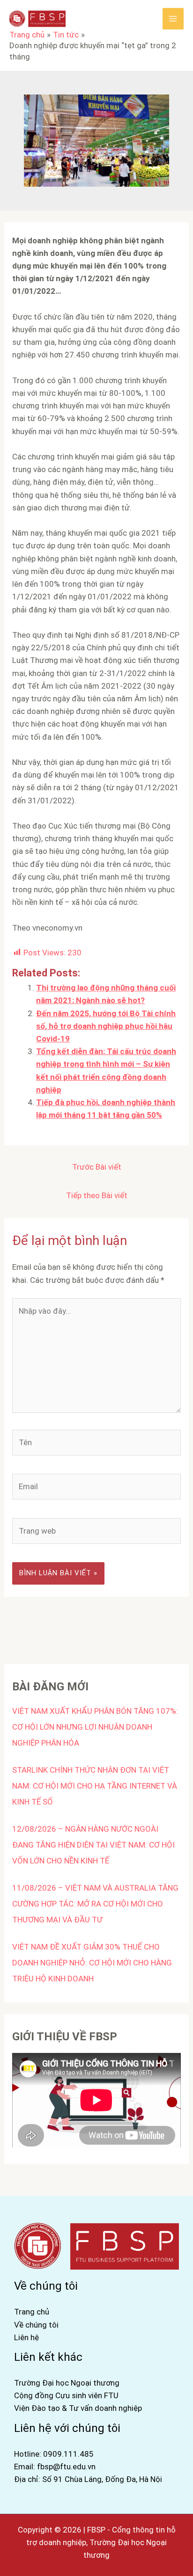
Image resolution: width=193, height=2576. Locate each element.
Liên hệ (26, 2337)
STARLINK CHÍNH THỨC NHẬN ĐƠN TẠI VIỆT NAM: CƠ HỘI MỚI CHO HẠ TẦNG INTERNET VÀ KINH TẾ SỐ (95, 1786)
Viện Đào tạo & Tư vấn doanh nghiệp (78, 2408)
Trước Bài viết (97, 1167)
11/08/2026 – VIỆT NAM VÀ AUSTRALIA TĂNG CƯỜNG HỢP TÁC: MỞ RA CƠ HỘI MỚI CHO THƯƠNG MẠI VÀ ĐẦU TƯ (95, 1904)
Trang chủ (32, 2312)
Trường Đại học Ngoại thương (67, 2383)
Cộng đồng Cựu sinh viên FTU (66, 2395)
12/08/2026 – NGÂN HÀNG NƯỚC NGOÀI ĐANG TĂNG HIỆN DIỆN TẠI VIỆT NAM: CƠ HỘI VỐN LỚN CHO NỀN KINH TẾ (93, 1845)
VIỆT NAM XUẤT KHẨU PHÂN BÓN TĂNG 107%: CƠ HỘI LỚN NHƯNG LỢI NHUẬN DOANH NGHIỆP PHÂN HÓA (95, 1727)
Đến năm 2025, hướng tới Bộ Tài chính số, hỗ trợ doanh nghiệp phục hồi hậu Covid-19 (106, 1026)
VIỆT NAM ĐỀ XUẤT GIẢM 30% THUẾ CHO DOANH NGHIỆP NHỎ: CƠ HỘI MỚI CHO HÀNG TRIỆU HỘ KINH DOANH (92, 1963)
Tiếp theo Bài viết (97, 1195)
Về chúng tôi (36, 2325)
